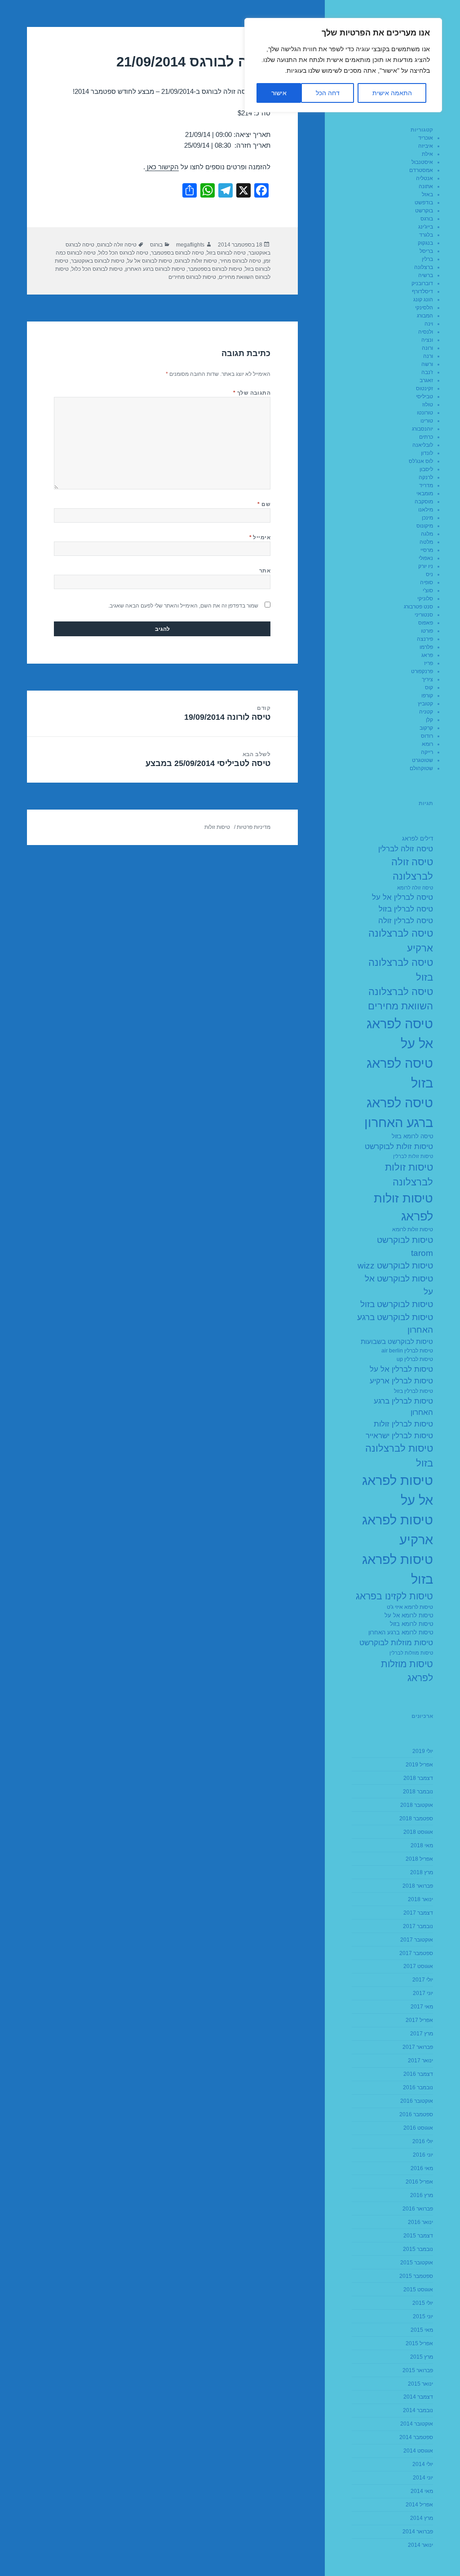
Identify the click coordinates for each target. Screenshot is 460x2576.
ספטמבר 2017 (416, 1953)
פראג (427, 655)
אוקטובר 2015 (417, 2263)
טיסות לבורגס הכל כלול (97, 269)
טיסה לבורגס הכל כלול (123, 253)
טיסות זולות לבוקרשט (399, 1147)
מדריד (426, 485)
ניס (429, 574)
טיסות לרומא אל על (409, 1616)
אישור (279, 93)
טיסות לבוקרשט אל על (399, 1285)
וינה (429, 324)
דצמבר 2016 (418, 2074)
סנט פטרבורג (418, 607)
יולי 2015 (423, 2303)
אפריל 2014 (419, 2505)
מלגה (427, 534)
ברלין (427, 259)
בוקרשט (424, 211)
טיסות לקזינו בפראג (394, 1596)
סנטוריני (424, 615)
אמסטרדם (421, 170)
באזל (427, 194)
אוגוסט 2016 (418, 2128)
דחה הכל (328, 93)
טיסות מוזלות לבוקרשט (396, 1643)
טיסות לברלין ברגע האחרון (403, 1407)
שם (264, 504)
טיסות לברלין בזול (414, 1391)
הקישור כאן (162, 167)
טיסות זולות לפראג (403, 1207)
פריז (429, 663)
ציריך (427, 679)
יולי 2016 (423, 2141)
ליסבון (426, 469)
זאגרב (426, 380)
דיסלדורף (422, 291)
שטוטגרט (422, 760)
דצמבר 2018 (418, 1778)
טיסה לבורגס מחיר (240, 261)
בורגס (427, 219)
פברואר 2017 (418, 2047)
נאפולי (426, 558)
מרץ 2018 (422, 1872)
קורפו (427, 696)
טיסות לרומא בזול (411, 1624)
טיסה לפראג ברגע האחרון (399, 1112)
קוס (429, 687)
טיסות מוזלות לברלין (411, 1653)
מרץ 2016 (422, 2195)
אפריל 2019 (419, 1765)
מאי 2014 (422, 2491)
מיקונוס (425, 526)
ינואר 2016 (420, 2222)
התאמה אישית (392, 93)
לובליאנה (423, 445)
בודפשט (424, 203)
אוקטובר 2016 (417, 2101)
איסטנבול (422, 162)
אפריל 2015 (419, 2343)
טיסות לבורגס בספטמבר (215, 269)
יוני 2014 (423, 2478)
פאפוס (426, 623)
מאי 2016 (422, 2168)
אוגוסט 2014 (418, 2451)
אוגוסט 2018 (418, 1832)
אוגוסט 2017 (418, 1966)
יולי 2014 (423, 2464)
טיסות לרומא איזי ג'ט (410, 1607)
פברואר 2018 (418, 1886)
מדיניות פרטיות (254, 827)
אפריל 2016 (419, 2182)
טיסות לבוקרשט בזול (397, 1304)
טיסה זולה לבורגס (117, 245)
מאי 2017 (422, 2007)
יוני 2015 (423, 2316)
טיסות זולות (217, 827)
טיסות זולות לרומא (413, 1229)
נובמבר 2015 (418, 2249)
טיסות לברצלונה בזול (399, 1455)
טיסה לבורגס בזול (226, 253)
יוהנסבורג (422, 429)
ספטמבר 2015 (416, 2276)
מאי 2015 (422, 2330)
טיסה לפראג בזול (400, 1073)
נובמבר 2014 (418, 2410)
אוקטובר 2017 (417, 1940)
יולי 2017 (423, 1980)
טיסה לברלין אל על (402, 897)
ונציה (427, 340)
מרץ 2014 (422, 2518)
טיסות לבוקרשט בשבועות (397, 1341)
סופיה (427, 582)
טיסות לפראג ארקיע (398, 1530)
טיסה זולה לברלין (406, 849)
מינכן (427, 518)
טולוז (428, 405)
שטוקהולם (421, 768)
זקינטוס (425, 388)
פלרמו (426, 647)
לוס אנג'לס (421, 461)
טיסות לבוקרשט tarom (405, 1246)
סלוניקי (425, 599)
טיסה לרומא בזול (412, 1136)
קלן (429, 720)
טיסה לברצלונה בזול (401, 970)
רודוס (427, 736)
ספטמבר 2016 (416, 2114)
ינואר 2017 (420, 2061)
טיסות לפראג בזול (398, 1569)
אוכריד (426, 138)
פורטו (427, 631)
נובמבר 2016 (418, 2087)
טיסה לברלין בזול (406, 909)
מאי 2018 (422, 1845)
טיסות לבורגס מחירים (192, 277)
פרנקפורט (422, 671)
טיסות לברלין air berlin (407, 1351)
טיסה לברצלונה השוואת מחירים (400, 999)
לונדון (427, 453)
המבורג (425, 316)
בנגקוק (425, 243)
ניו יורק (426, 566)
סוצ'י (428, 590)
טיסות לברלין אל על (401, 1369)
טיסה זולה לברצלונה (412, 869)
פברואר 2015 (418, 2370)
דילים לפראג (418, 839)
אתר (265, 571)
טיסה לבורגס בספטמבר (177, 253)
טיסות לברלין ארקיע (401, 1381)
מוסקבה (424, 502)
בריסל (426, 251)
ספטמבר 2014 (416, 2437)
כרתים (426, 437)
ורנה (428, 356)
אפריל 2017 (419, 2020)
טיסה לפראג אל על (400, 1033)
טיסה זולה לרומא (415, 888)
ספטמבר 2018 (416, 1819)
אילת (427, 154)
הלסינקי (424, 308)
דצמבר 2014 (418, 2397)
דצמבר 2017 (418, 1913)
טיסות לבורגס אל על (150, 261)
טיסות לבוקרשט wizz (395, 1266)
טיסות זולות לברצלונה (409, 1174)
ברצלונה (424, 267)
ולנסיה (426, 332)
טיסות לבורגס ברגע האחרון (155, 269)
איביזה (426, 146)
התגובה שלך (252, 393)
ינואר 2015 (420, 2384)
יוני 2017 (423, 1993)
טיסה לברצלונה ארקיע (401, 940)
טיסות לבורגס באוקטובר (98, 261)
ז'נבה (427, 372)
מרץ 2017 (422, 2034)
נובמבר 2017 (418, 1926)
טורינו (427, 421)
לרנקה (426, 477)
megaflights (190, 245)
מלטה (426, 542)
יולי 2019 (423, 1751)
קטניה (426, 712)
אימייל (260, 537)
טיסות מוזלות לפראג (407, 1671)
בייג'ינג (426, 227)
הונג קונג (423, 299)
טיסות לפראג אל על (398, 1490)
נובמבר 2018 (418, 1792)
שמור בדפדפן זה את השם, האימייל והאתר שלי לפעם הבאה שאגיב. (183, 606)
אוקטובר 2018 (417, 1805)
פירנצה (425, 639)
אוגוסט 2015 (418, 2290)
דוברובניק (422, 283)
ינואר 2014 (420, 2545)
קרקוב (426, 728)
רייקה (427, 752)
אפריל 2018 (419, 1859)
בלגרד (426, 235)
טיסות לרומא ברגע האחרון (401, 1633)
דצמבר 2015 (418, 2236)
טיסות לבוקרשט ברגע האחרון (395, 1324)
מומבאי (425, 493)
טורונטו (425, 413)
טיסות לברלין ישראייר (399, 1436)
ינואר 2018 (420, 1899)
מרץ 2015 (422, 2357)
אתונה (426, 186)
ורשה (427, 364)
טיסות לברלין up (415, 1359)
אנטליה (425, 178)
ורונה (427, 348)
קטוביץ (425, 704)
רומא (427, 744)
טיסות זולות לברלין (413, 1156)
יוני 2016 (423, 2155)
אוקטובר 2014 (417, 2424)
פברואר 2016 (418, 2209)
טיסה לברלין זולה (406, 921)
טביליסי (425, 396)
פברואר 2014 (418, 2532)
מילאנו (426, 510)
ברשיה (426, 275)
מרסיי (427, 550)
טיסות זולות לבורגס (196, 261)
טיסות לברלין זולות (403, 1424)
